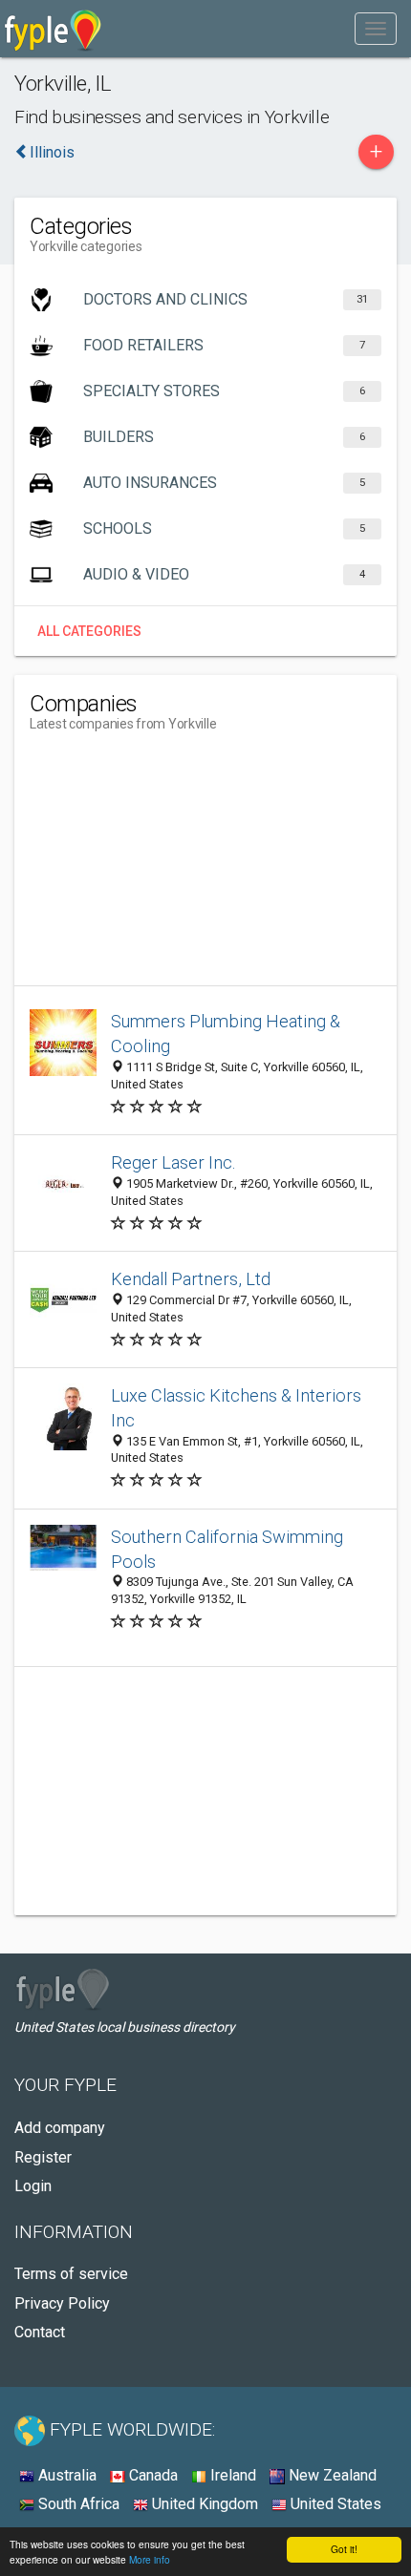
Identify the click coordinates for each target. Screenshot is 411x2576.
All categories (89, 631)
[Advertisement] (173, 866)
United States (334, 2504)
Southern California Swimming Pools (227, 1549)
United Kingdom (203, 2504)
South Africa (77, 2504)
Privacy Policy (62, 2303)
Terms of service (71, 2274)
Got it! (344, 2549)
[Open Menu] (376, 29)
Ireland (231, 2475)
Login (33, 2186)
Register (43, 2157)
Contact (40, 2332)
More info (150, 2559)
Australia (65, 2475)
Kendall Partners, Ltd (191, 1279)
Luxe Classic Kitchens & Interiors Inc (236, 1408)
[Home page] (53, 29)
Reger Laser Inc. (173, 1162)
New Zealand (331, 2475)
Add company (60, 2128)
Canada (151, 2475)
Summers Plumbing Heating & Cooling (226, 1034)
